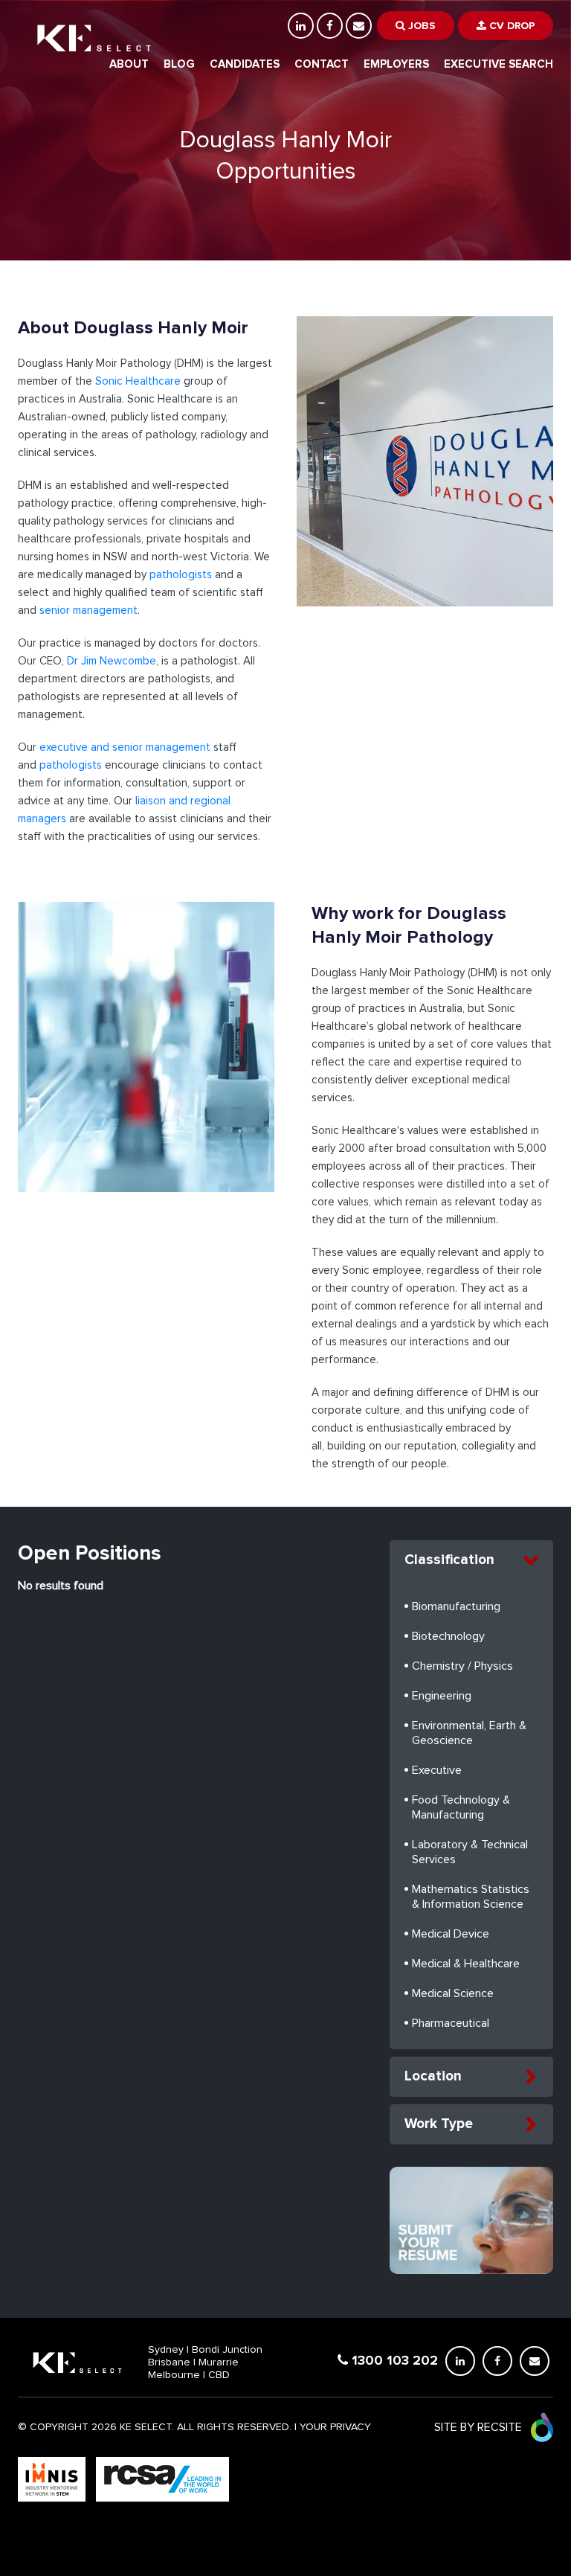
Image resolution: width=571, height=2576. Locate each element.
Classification (449, 1560)
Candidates (245, 64)
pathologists (181, 575)
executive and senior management (125, 747)
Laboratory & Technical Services (470, 1852)
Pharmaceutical (451, 2023)
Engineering (442, 1696)
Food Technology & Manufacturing (461, 1807)
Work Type (439, 2124)
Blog (179, 64)
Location (433, 2076)
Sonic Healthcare (138, 381)
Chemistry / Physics (462, 1666)
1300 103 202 (393, 2360)
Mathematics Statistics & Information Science (471, 1897)
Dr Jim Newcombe (110, 661)
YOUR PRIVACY (335, 2427)
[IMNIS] (53, 2479)
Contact (322, 64)
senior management (88, 611)
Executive (437, 1770)
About (129, 64)
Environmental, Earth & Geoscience (469, 1733)
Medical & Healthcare (466, 1964)
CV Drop (510, 26)
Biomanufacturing (456, 1606)
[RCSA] (162, 2479)
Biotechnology (448, 1636)
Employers (396, 64)
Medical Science (453, 1993)
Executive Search (499, 64)
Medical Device (451, 1934)
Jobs (420, 26)
